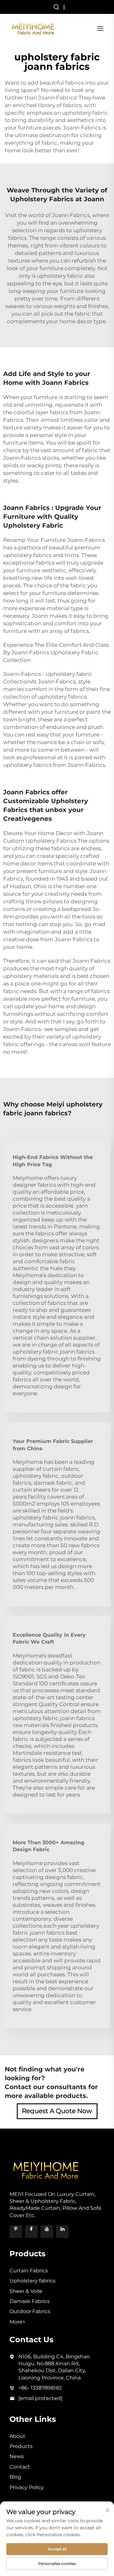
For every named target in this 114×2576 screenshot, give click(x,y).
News (17, 2456)
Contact (20, 2467)
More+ (17, 2322)
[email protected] (40, 2398)
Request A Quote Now (57, 2111)
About (17, 2436)
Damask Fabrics (30, 2301)
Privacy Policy (27, 2487)
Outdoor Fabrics (30, 2311)
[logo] (33, 28)
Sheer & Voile (26, 2291)
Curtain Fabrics (29, 2271)
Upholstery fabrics (32, 2281)
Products (21, 2446)
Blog (15, 2477)
